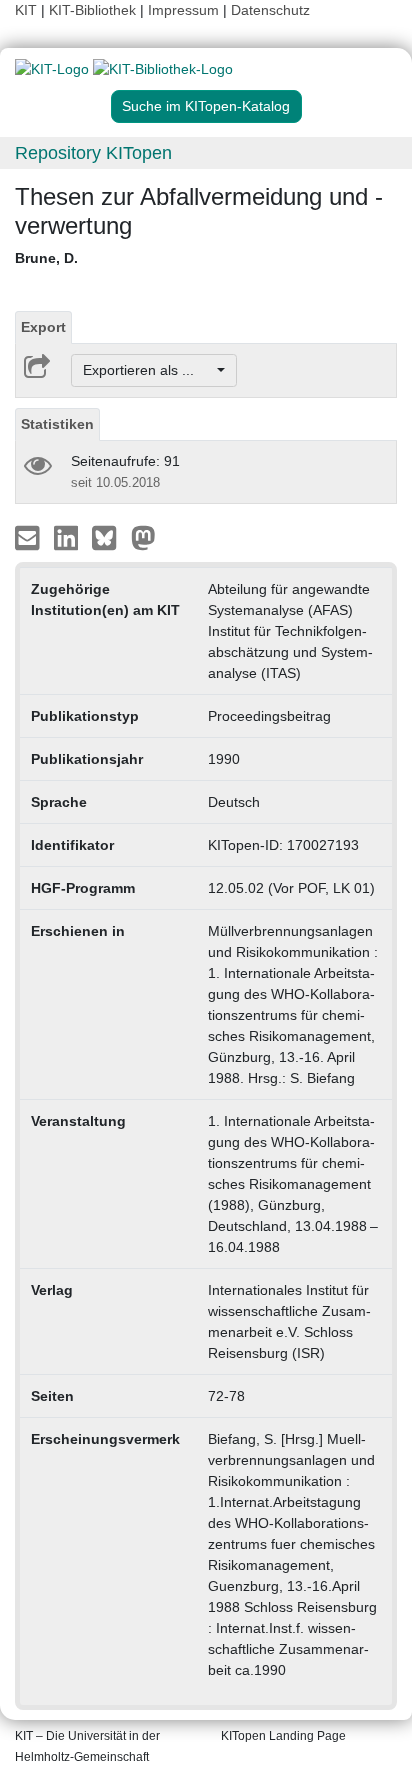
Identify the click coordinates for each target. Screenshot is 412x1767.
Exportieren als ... (148, 370)
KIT (26, 10)
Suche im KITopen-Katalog (206, 106)
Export (43, 327)
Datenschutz (270, 10)
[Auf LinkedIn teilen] (68, 537)
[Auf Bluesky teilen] (109, 537)
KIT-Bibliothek (94, 10)
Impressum (183, 10)
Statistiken (57, 424)
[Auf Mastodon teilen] (143, 537)
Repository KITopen (93, 153)
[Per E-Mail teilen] (29, 537)
